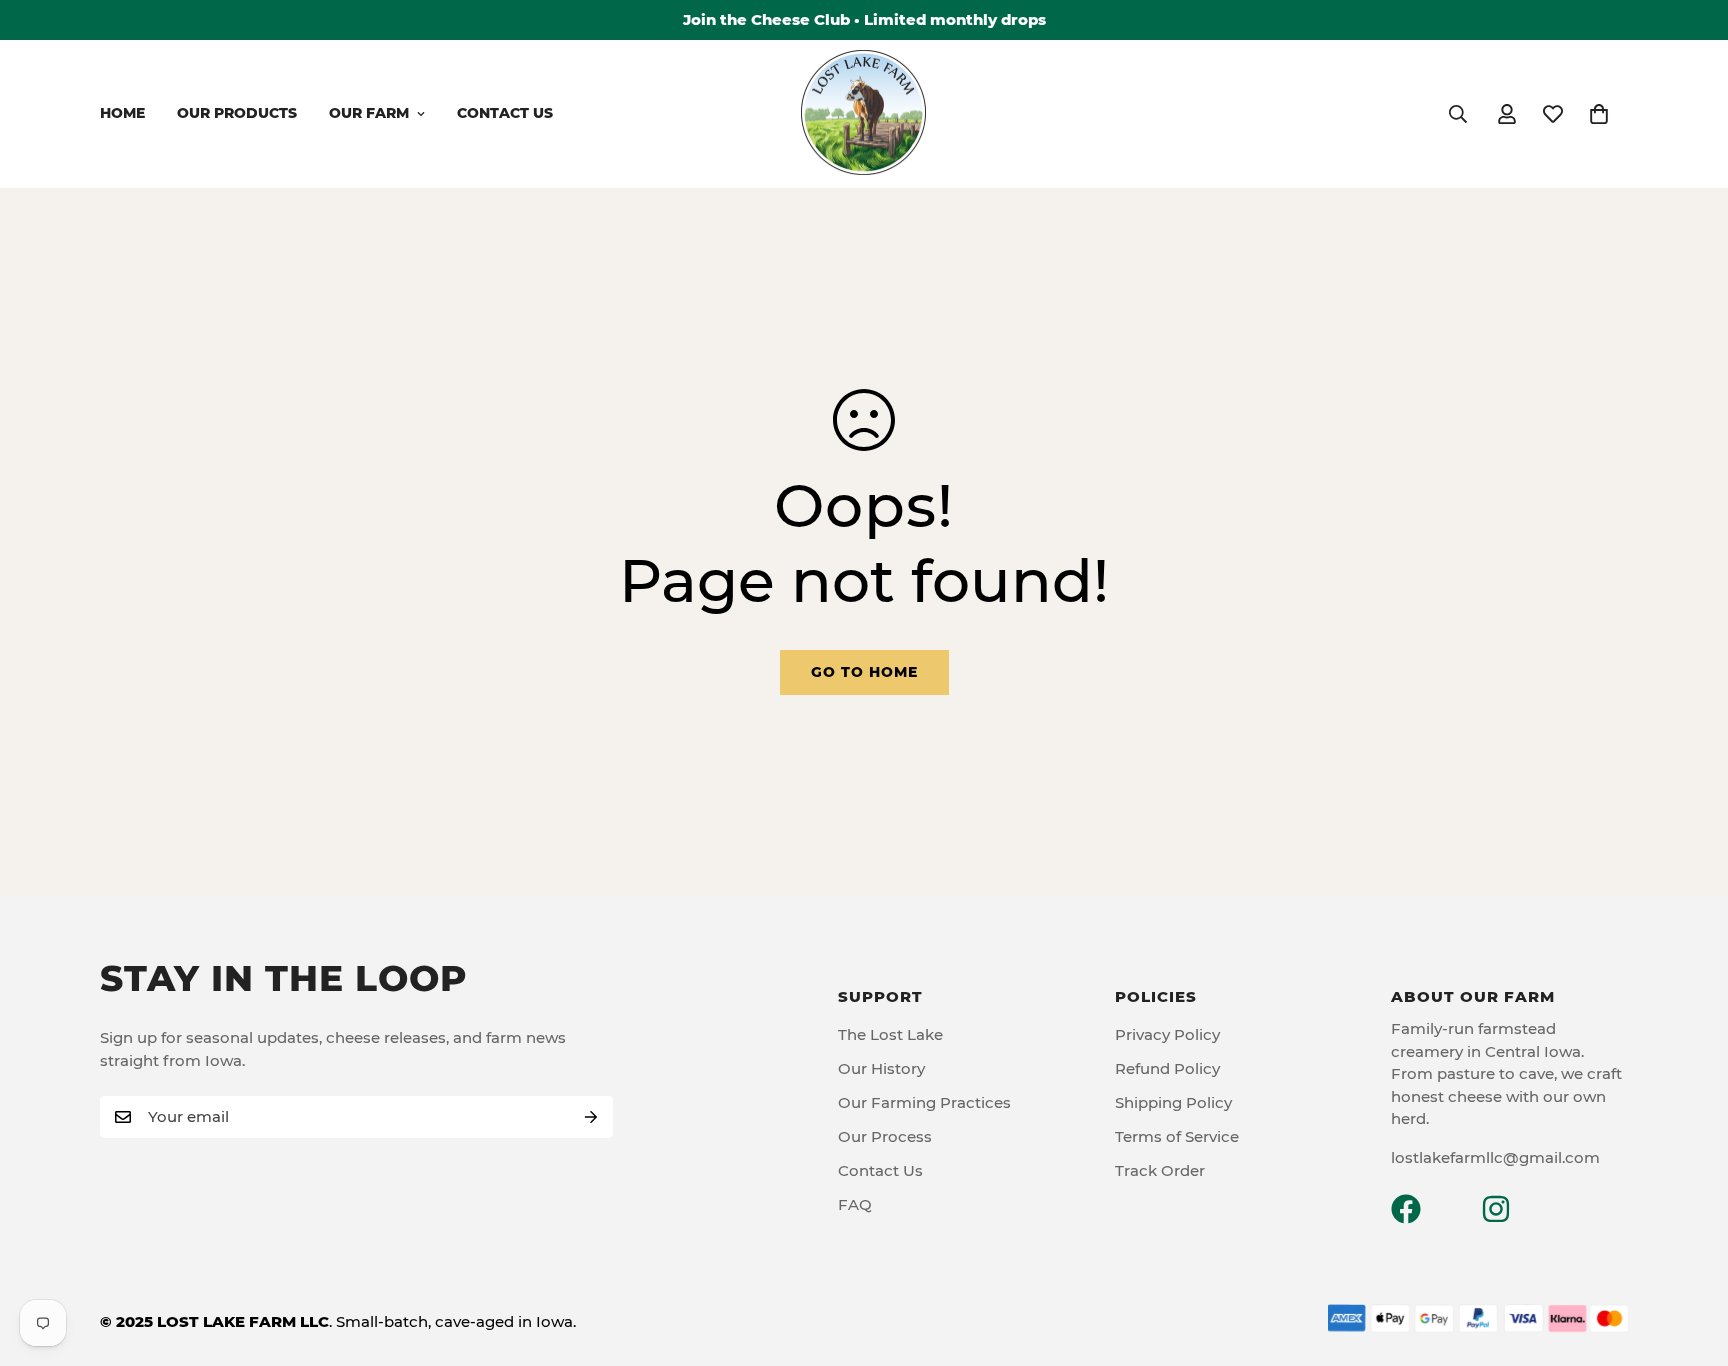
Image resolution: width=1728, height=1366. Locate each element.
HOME (122, 113)
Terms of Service (1177, 1136)
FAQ (855, 1204)
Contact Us (880, 1170)
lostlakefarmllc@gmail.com (1495, 1157)
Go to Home (864, 672)
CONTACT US (505, 113)
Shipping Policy (1173, 1102)
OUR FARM (369, 113)
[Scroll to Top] (1689, 1257)
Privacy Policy (1167, 1034)
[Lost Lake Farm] (863, 113)
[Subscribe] (591, 1117)
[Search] (1458, 114)
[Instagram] (1496, 1209)
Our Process (885, 1136)
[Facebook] (1406, 1209)
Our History (881, 1068)
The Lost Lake (890, 1034)
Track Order (1160, 1170)
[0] (1599, 114)
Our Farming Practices (924, 1102)
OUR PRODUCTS (237, 113)
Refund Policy (1167, 1068)
